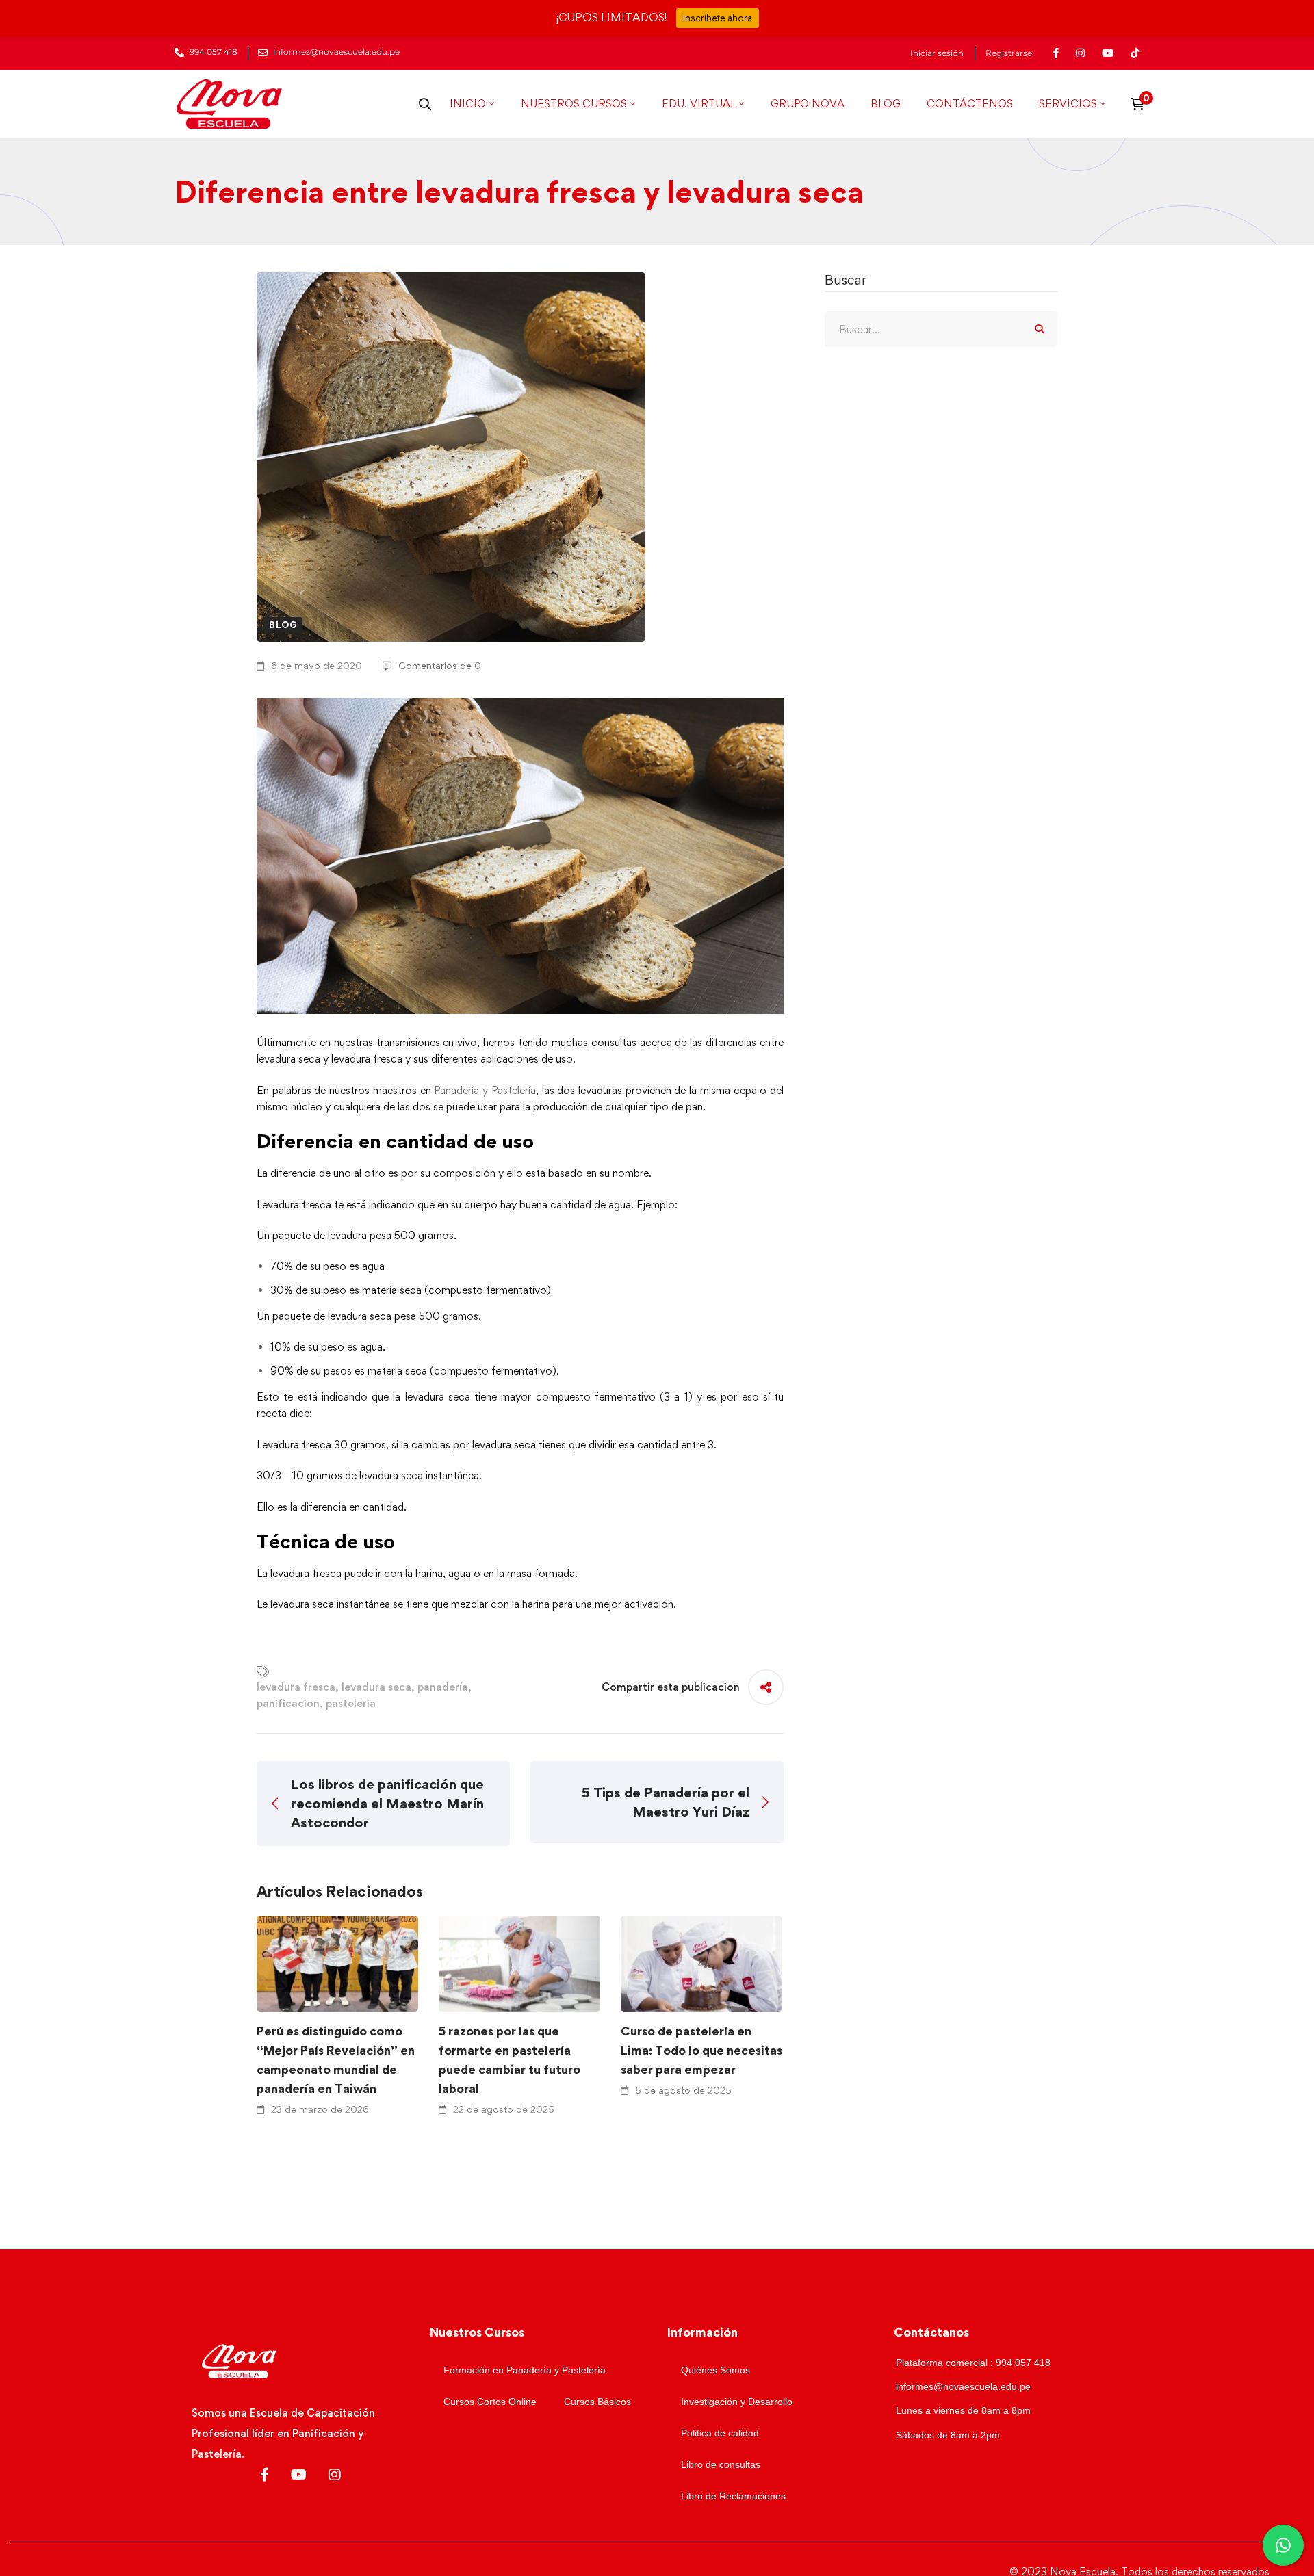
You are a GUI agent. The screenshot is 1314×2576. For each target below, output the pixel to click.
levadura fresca (296, 1687)
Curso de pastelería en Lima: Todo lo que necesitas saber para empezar (701, 2050)
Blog (283, 625)
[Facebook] (265, 2475)
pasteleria (351, 1703)
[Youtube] (299, 2475)
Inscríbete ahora (718, 18)
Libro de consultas (721, 2464)
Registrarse (1009, 53)
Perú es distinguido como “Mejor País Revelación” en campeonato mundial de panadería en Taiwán (336, 2060)
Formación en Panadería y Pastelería (525, 2370)
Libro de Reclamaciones (733, 2496)
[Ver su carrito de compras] (1142, 104)
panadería (443, 1687)
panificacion (288, 1703)
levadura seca (376, 1687)
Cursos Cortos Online (490, 2402)
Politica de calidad (720, 2433)
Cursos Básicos (597, 2402)
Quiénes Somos (716, 2370)
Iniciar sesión (937, 53)
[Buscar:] (941, 329)
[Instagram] (335, 2475)
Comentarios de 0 (440, 665)
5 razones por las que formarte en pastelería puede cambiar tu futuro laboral (510, 2060)
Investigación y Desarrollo (737, 2402)
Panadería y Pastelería (485, 1090)
